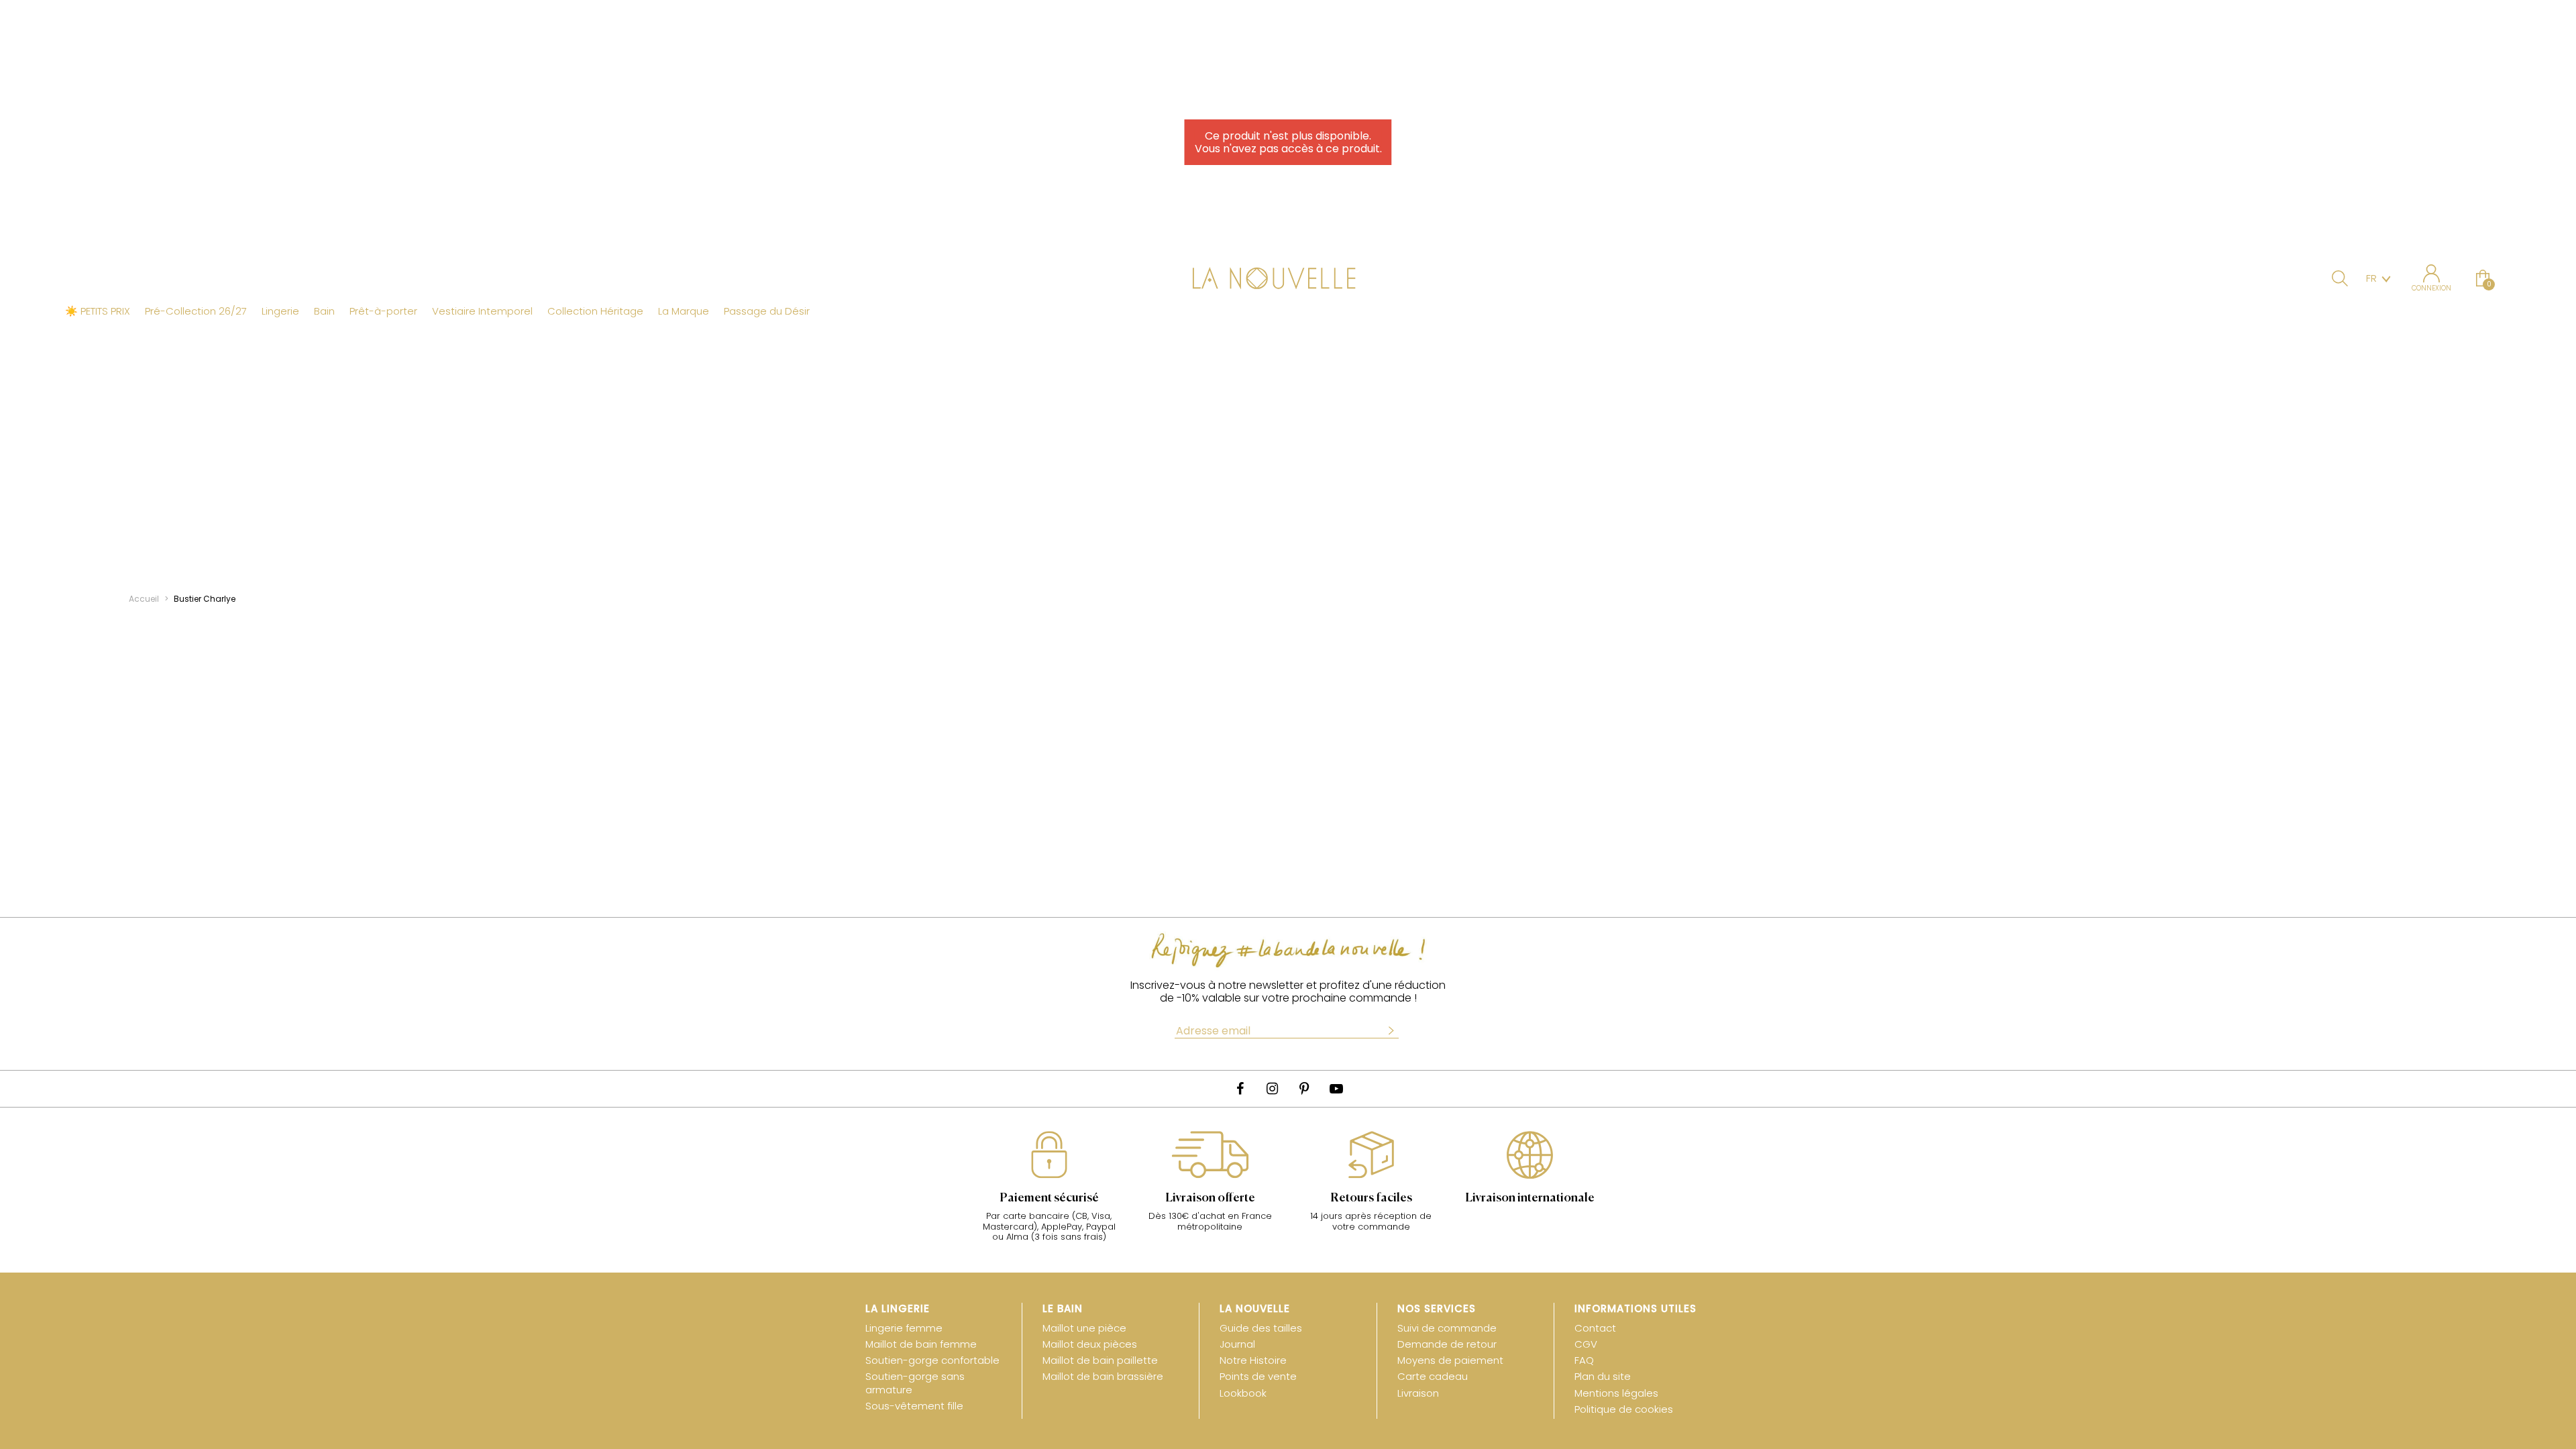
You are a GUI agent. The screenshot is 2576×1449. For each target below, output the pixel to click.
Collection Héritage (595, 311)
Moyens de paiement (1450, 1360)
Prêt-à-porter (383, 311)
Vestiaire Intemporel (482, 311)
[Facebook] (1240, 1089)
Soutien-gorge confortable (932, 1360)
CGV (1586, 1344)
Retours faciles (1371, 1198)
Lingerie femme (904, 1328)
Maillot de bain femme (921, 1344)
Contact (1595, 1328)
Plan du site (1603, 1376)
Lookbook (1243, 1393)
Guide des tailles (1261, 1328)
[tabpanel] (1049, 1193)
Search (2340, 278)
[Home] (1288, 280)
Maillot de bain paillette (1100, 1360)
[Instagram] (1272, 1089)
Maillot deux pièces (1090, 1344)
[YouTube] (1336, 1089)
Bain (324, 311)
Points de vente (1258, 1376)
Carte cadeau (1433, 1376)
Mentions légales (1616, 1393)
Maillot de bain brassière (1103, 1376)
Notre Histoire (1253, 1360)
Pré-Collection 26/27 (196, 311)
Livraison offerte (1210, 1198)
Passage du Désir (767, 311)
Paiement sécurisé (1049, 1198)
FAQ (1584, 1360)
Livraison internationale (1530, 1198)
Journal (1237, 1344)
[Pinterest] (1304, 1089)
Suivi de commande (1447, 1328)
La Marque (684, 311)
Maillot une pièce (1084, 1328)
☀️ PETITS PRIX (98, 311)
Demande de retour (1447, 1344)
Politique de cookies (1624, 1409)
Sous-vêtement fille (914, 1406)
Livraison (1418, 1393)
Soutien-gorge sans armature (915, 1383)
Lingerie (280, 311)
